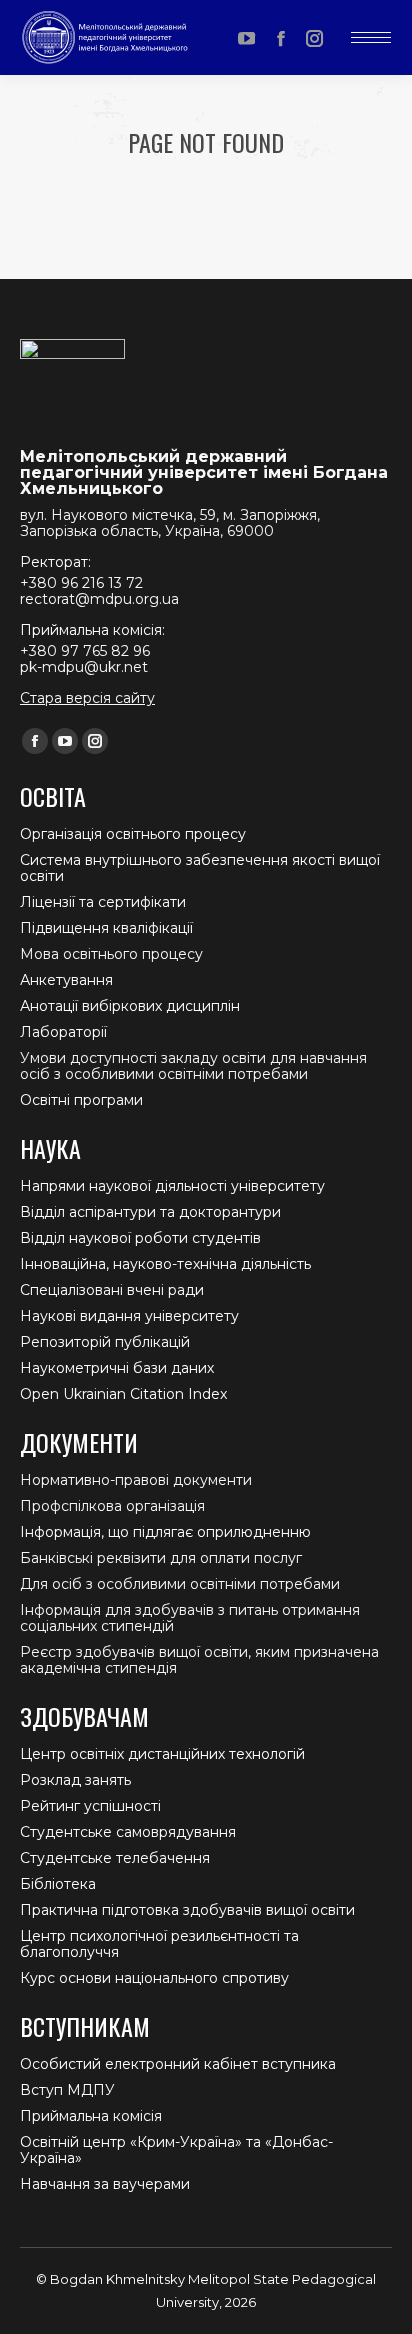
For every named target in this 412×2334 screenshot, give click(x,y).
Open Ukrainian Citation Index (123, 1394)
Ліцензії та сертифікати (103, 902)
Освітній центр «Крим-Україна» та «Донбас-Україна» (176, 2150)
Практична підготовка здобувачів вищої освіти (187, 1910)
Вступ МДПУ (67, 2090)
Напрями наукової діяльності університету (172, 1186)
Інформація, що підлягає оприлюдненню (165, 1532)
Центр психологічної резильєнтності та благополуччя (159, 1944)
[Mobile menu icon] (371, 37)
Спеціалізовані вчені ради (112, 1290)
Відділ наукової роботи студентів (140, 1238)
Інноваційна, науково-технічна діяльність (165, 1264)
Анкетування (66, 980)
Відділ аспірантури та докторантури (150, 1212)
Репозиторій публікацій (105, 1342)
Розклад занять (75, 1780)
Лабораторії (63, 1032)
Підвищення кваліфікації (106, 928)
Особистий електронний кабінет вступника (178, 2064)
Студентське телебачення (115, 1858)
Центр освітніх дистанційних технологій (162, 1754)
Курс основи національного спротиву (154, 1978)
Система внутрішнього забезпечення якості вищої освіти (200, 868)
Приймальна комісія (91, 2116)
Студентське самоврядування (128, 1832)
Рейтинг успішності (90, 1806)
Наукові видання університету (129, 1316)
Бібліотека (58, 1884)
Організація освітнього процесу (133, 834)
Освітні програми (81, 1100)
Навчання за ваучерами (105, 2184)
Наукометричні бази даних (117, 1368)
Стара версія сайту (87, 698)
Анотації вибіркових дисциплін (130, 1006)
